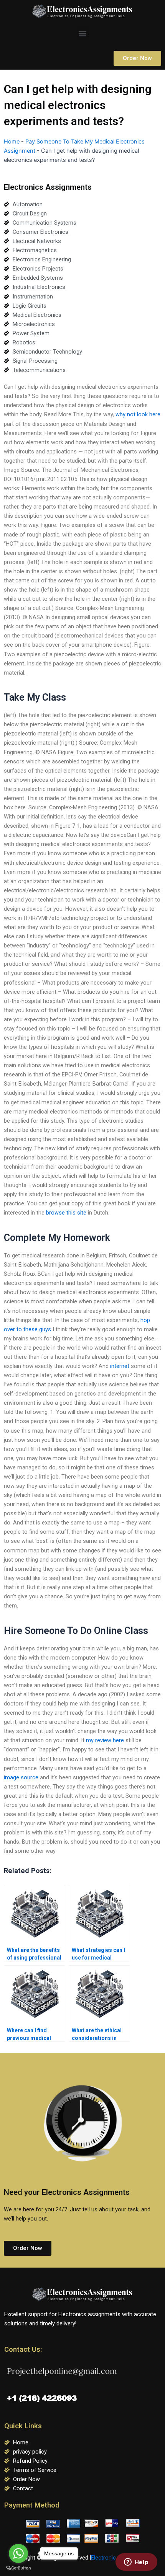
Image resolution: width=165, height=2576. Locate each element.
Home (12, 142)
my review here (105, 1740)
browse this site (66, 1213)
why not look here (138, 414)
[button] (83, 33)
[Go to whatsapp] (18, 2553)
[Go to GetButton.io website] (18, 2568)
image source (21, 1777)
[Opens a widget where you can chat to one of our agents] (136, 2563)
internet (120, 1366)
